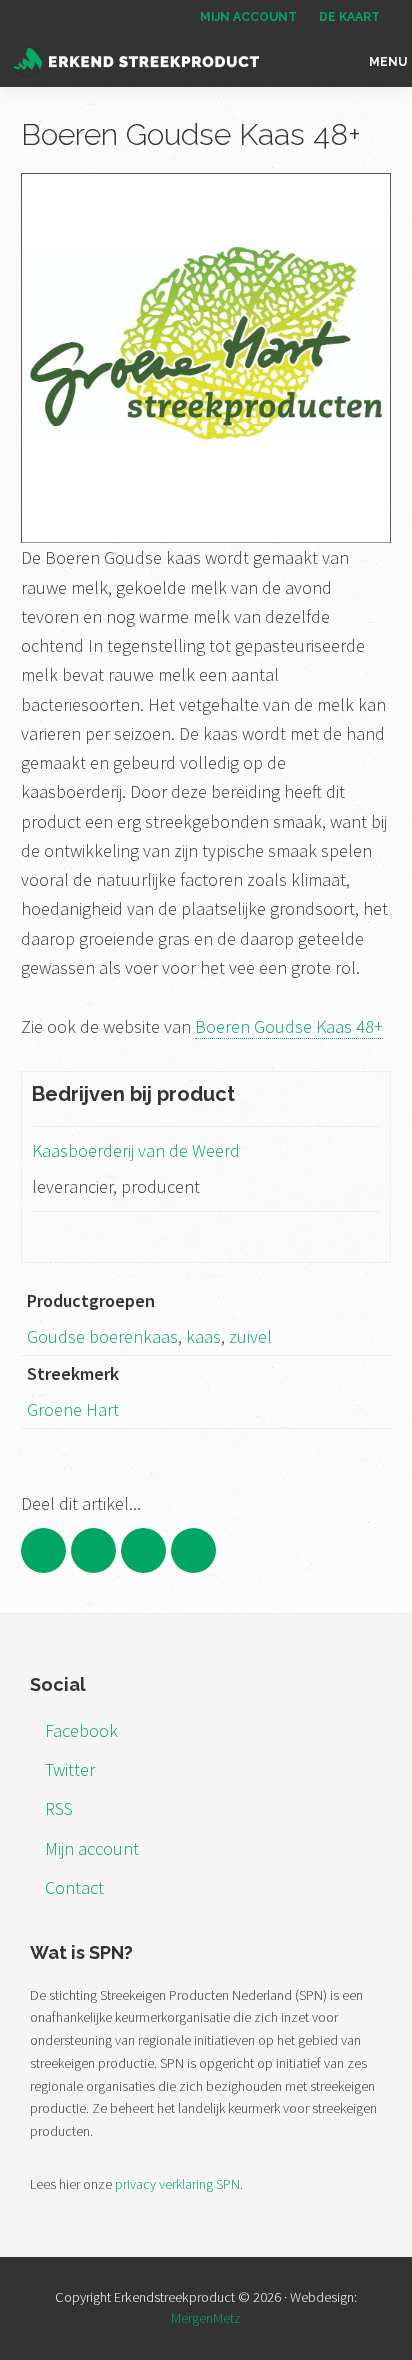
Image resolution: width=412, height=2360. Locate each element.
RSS (59, 1808)
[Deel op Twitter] (93, 1550)
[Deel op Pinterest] (143, 1550)
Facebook (81, 1730)
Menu (388, 62)
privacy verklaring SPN (177, 2184)
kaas (203, 1336)
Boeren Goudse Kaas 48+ (289, 1026)
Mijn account (92, 1848)
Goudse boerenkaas (102, 1336)
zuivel (250, 1336)
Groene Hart (73, 1409)
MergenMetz (206, 2318)
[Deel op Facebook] (43, 1550)
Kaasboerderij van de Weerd (136, 1150)
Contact (74, 1887)
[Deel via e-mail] (193, 1550)
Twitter (70, 1769)
